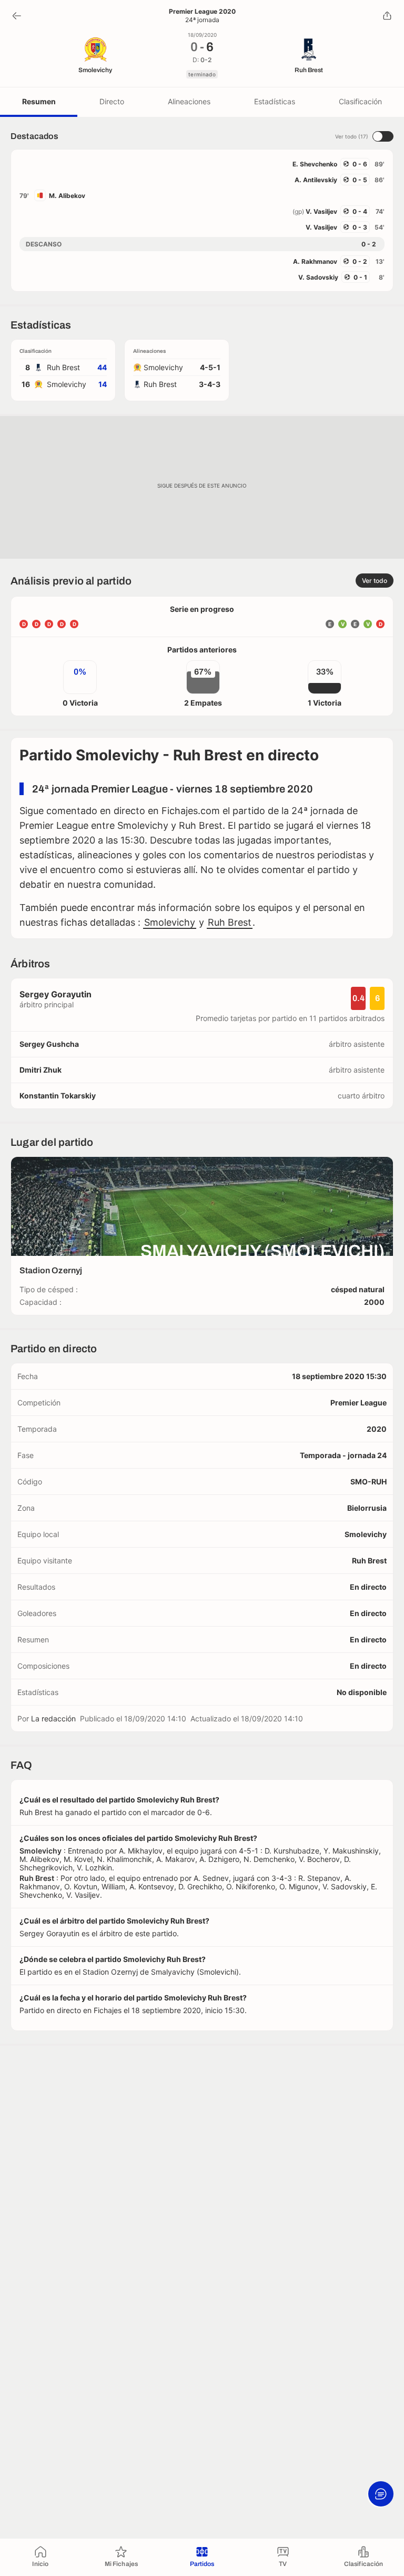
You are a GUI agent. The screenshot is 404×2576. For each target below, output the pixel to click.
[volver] (17, 16)
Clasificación (360, 101)
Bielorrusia (367, 1508)
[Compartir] (387, 16)
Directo (112, 101)
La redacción (53, 1718)
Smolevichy (170, 922)
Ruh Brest (230, 922)
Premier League (358, 1403)
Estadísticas (275, 101)
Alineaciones (189, 101)
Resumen (39, 101)
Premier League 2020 (202, 12)
